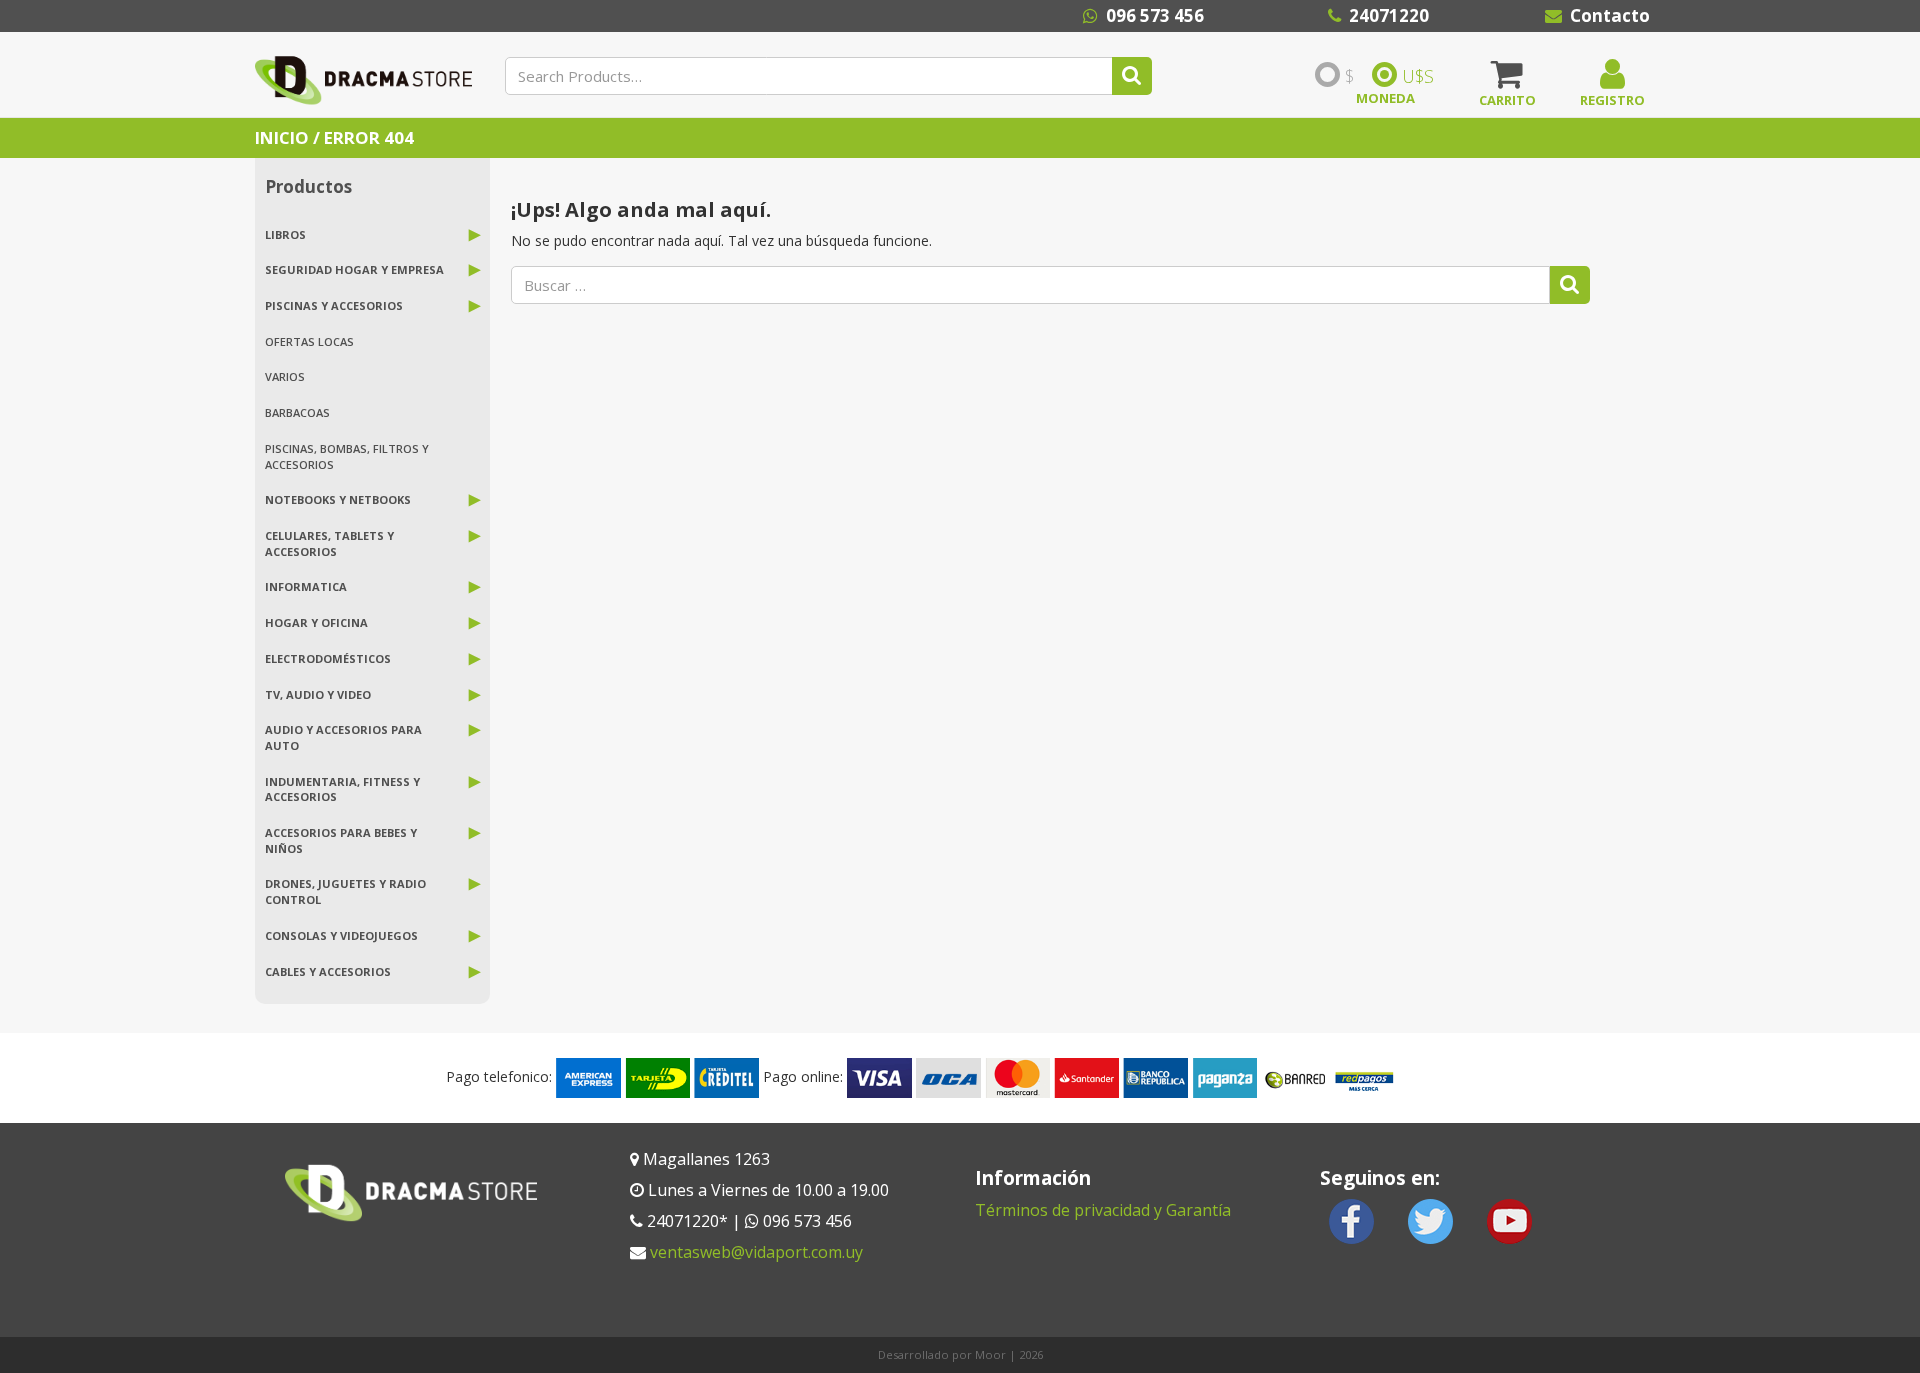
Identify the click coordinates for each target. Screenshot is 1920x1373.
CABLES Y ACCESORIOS (328, 971)
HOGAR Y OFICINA (316, 622)
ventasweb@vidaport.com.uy (756, 1252)
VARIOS (285, 376)
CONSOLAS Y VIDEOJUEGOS (341, 935)
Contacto (1610, 15)
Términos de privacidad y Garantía (1103, 1210)
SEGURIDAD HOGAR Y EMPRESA (354, 269)
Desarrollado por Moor (942, 1354)
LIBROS (285, 234)
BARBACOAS (297, 412)
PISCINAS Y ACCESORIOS (334, 305)
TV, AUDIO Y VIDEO (318, 694)
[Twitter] (1431, 1219)
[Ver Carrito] (1507, 81)
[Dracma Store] (363, 74)
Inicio (282, 137)
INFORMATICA (306, 586)
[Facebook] (1352, 1219)
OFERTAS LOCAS (309, 341)
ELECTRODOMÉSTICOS (328, 658)
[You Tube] (1509, 1219)
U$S (1418, 76)
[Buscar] (1132, 76)
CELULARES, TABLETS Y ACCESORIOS (329, 543)
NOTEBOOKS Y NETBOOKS (338, 499)
